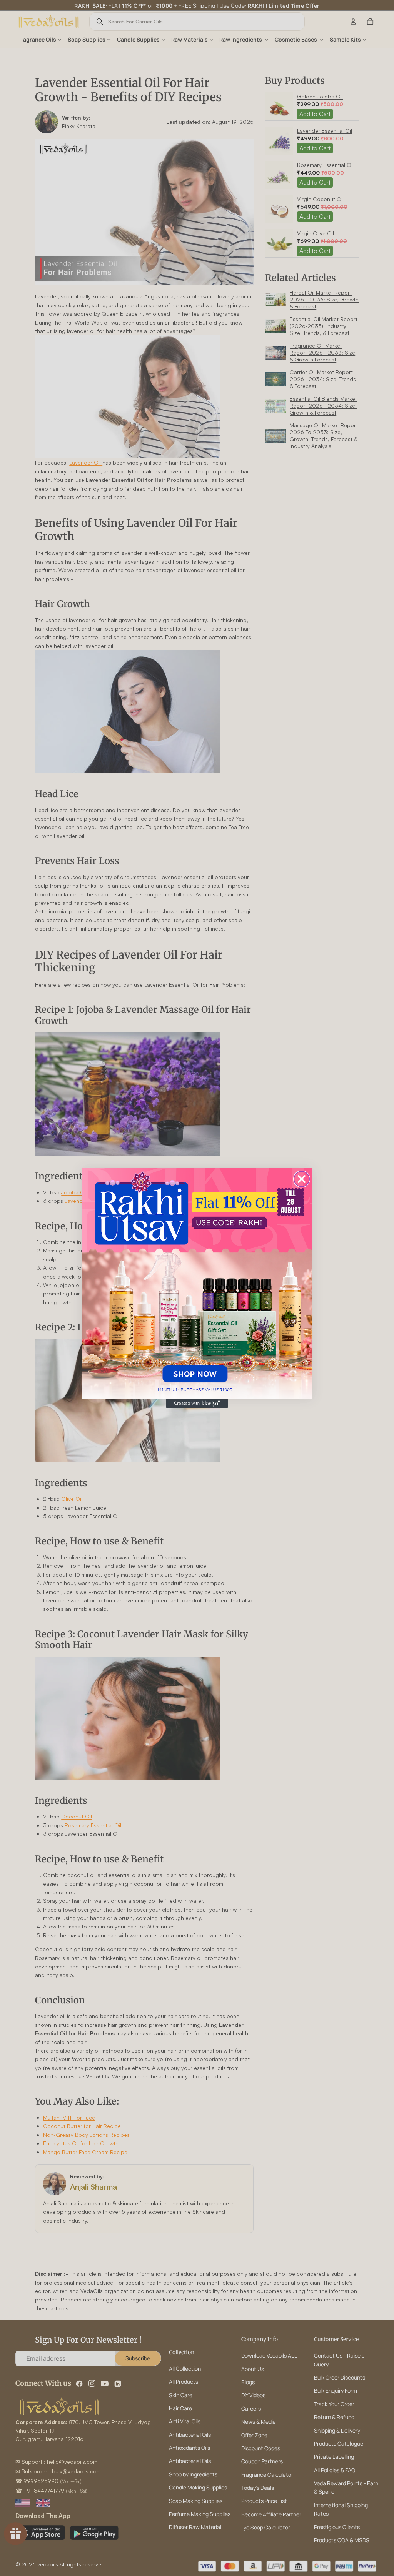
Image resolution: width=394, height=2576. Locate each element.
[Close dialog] (302, 1179)
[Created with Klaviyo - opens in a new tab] (197, 1404)
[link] (197, 1284)
